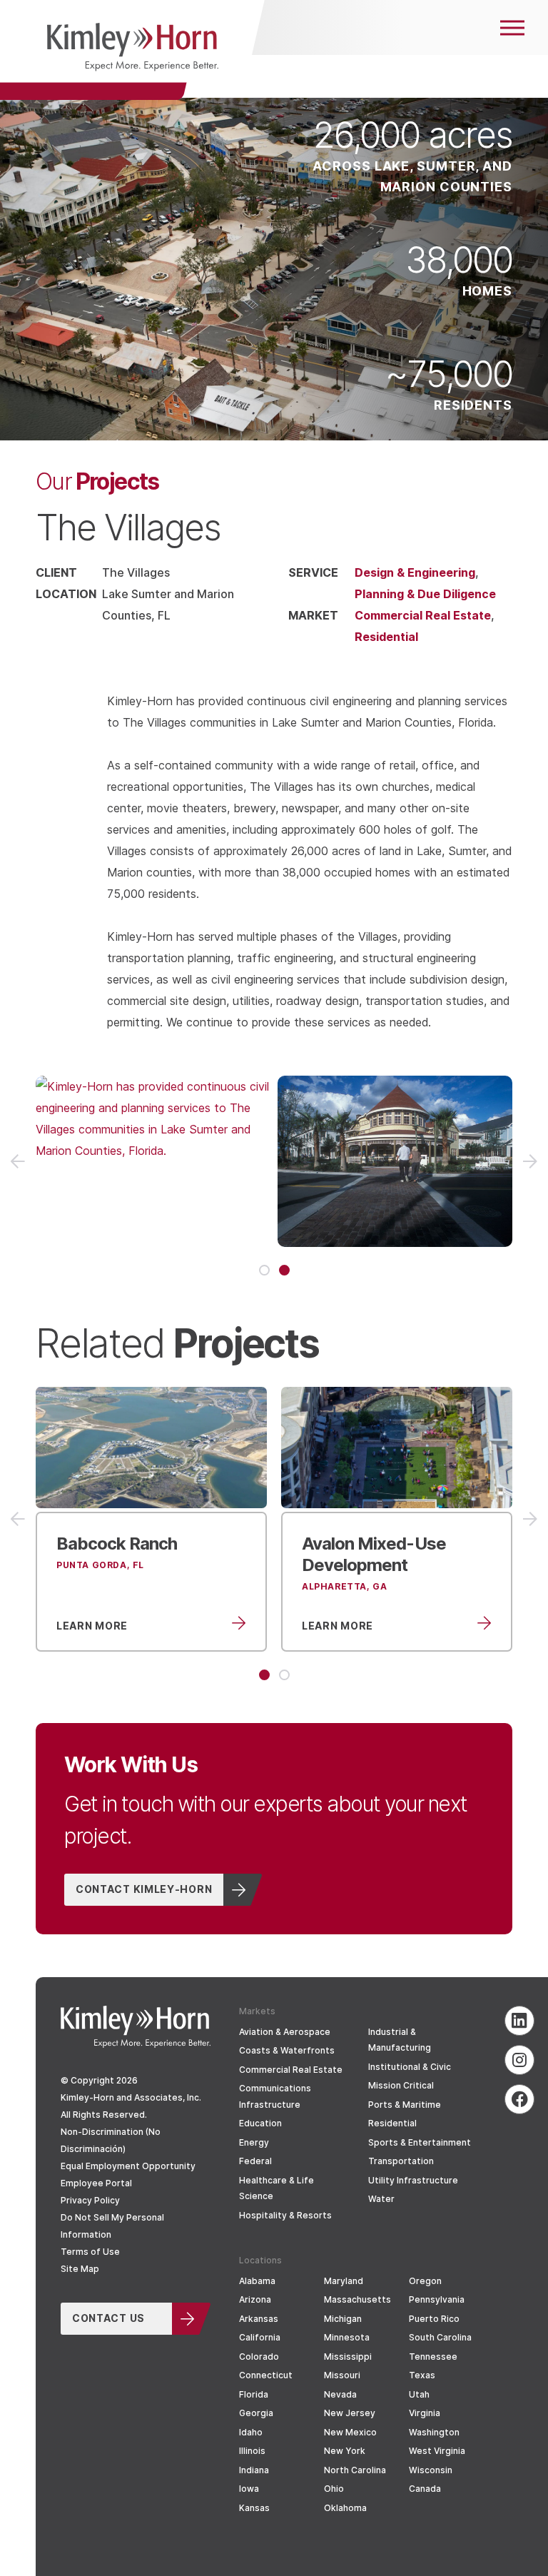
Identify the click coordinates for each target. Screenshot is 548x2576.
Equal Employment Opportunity (128, 2166)
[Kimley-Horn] (132, 50)
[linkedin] (519, 2021)
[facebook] (519, 2099)
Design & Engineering (415, 572)
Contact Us (108, 2318)
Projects (97, 480)
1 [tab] (264, 1270)
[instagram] (519, 2060)
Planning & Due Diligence (425, 594)
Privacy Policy (90, 2200)
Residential (386, 636)
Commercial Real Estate (423, 615)
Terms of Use (90, 2252)
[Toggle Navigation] (512, 27)
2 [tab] (284, 1270)
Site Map (80, 2269)
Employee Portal (96, 2183)
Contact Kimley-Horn (144, 1889)
